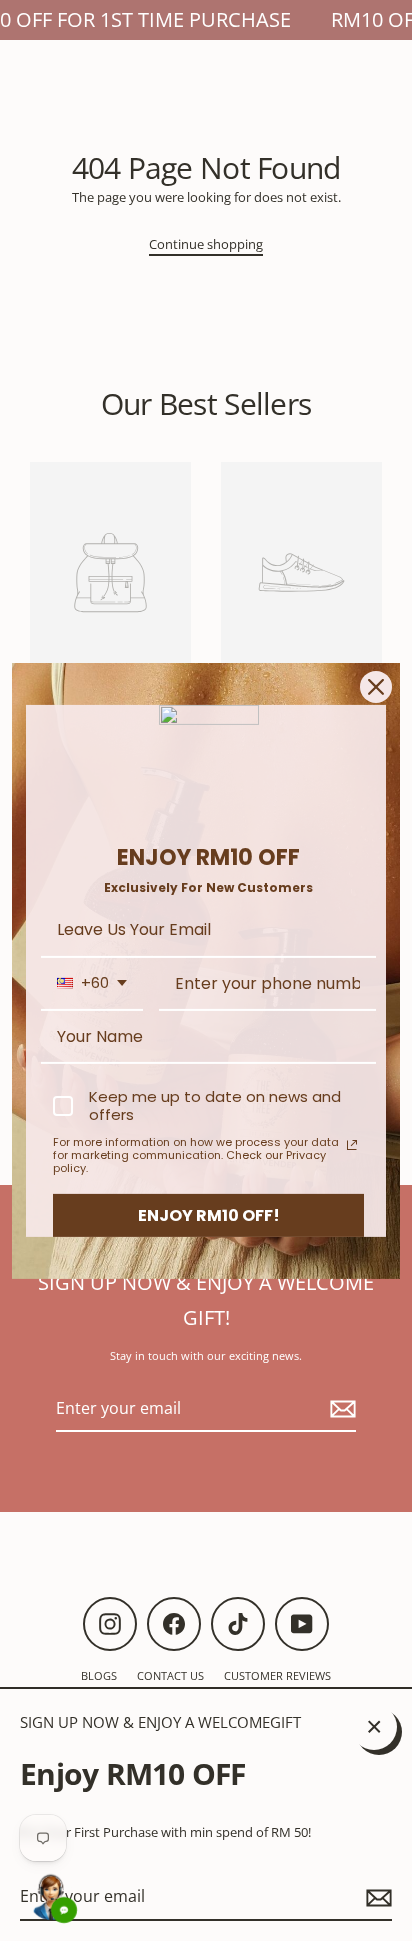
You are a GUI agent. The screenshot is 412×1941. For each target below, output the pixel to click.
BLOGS (99, 1675)
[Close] (376, 686)
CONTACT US (170, 1675)
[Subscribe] (376, 1897)
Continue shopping (206, 244)
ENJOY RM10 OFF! (209, 1214)
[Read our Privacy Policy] (352, 1145)
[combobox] (92, 983)
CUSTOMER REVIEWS (277, 1675)
